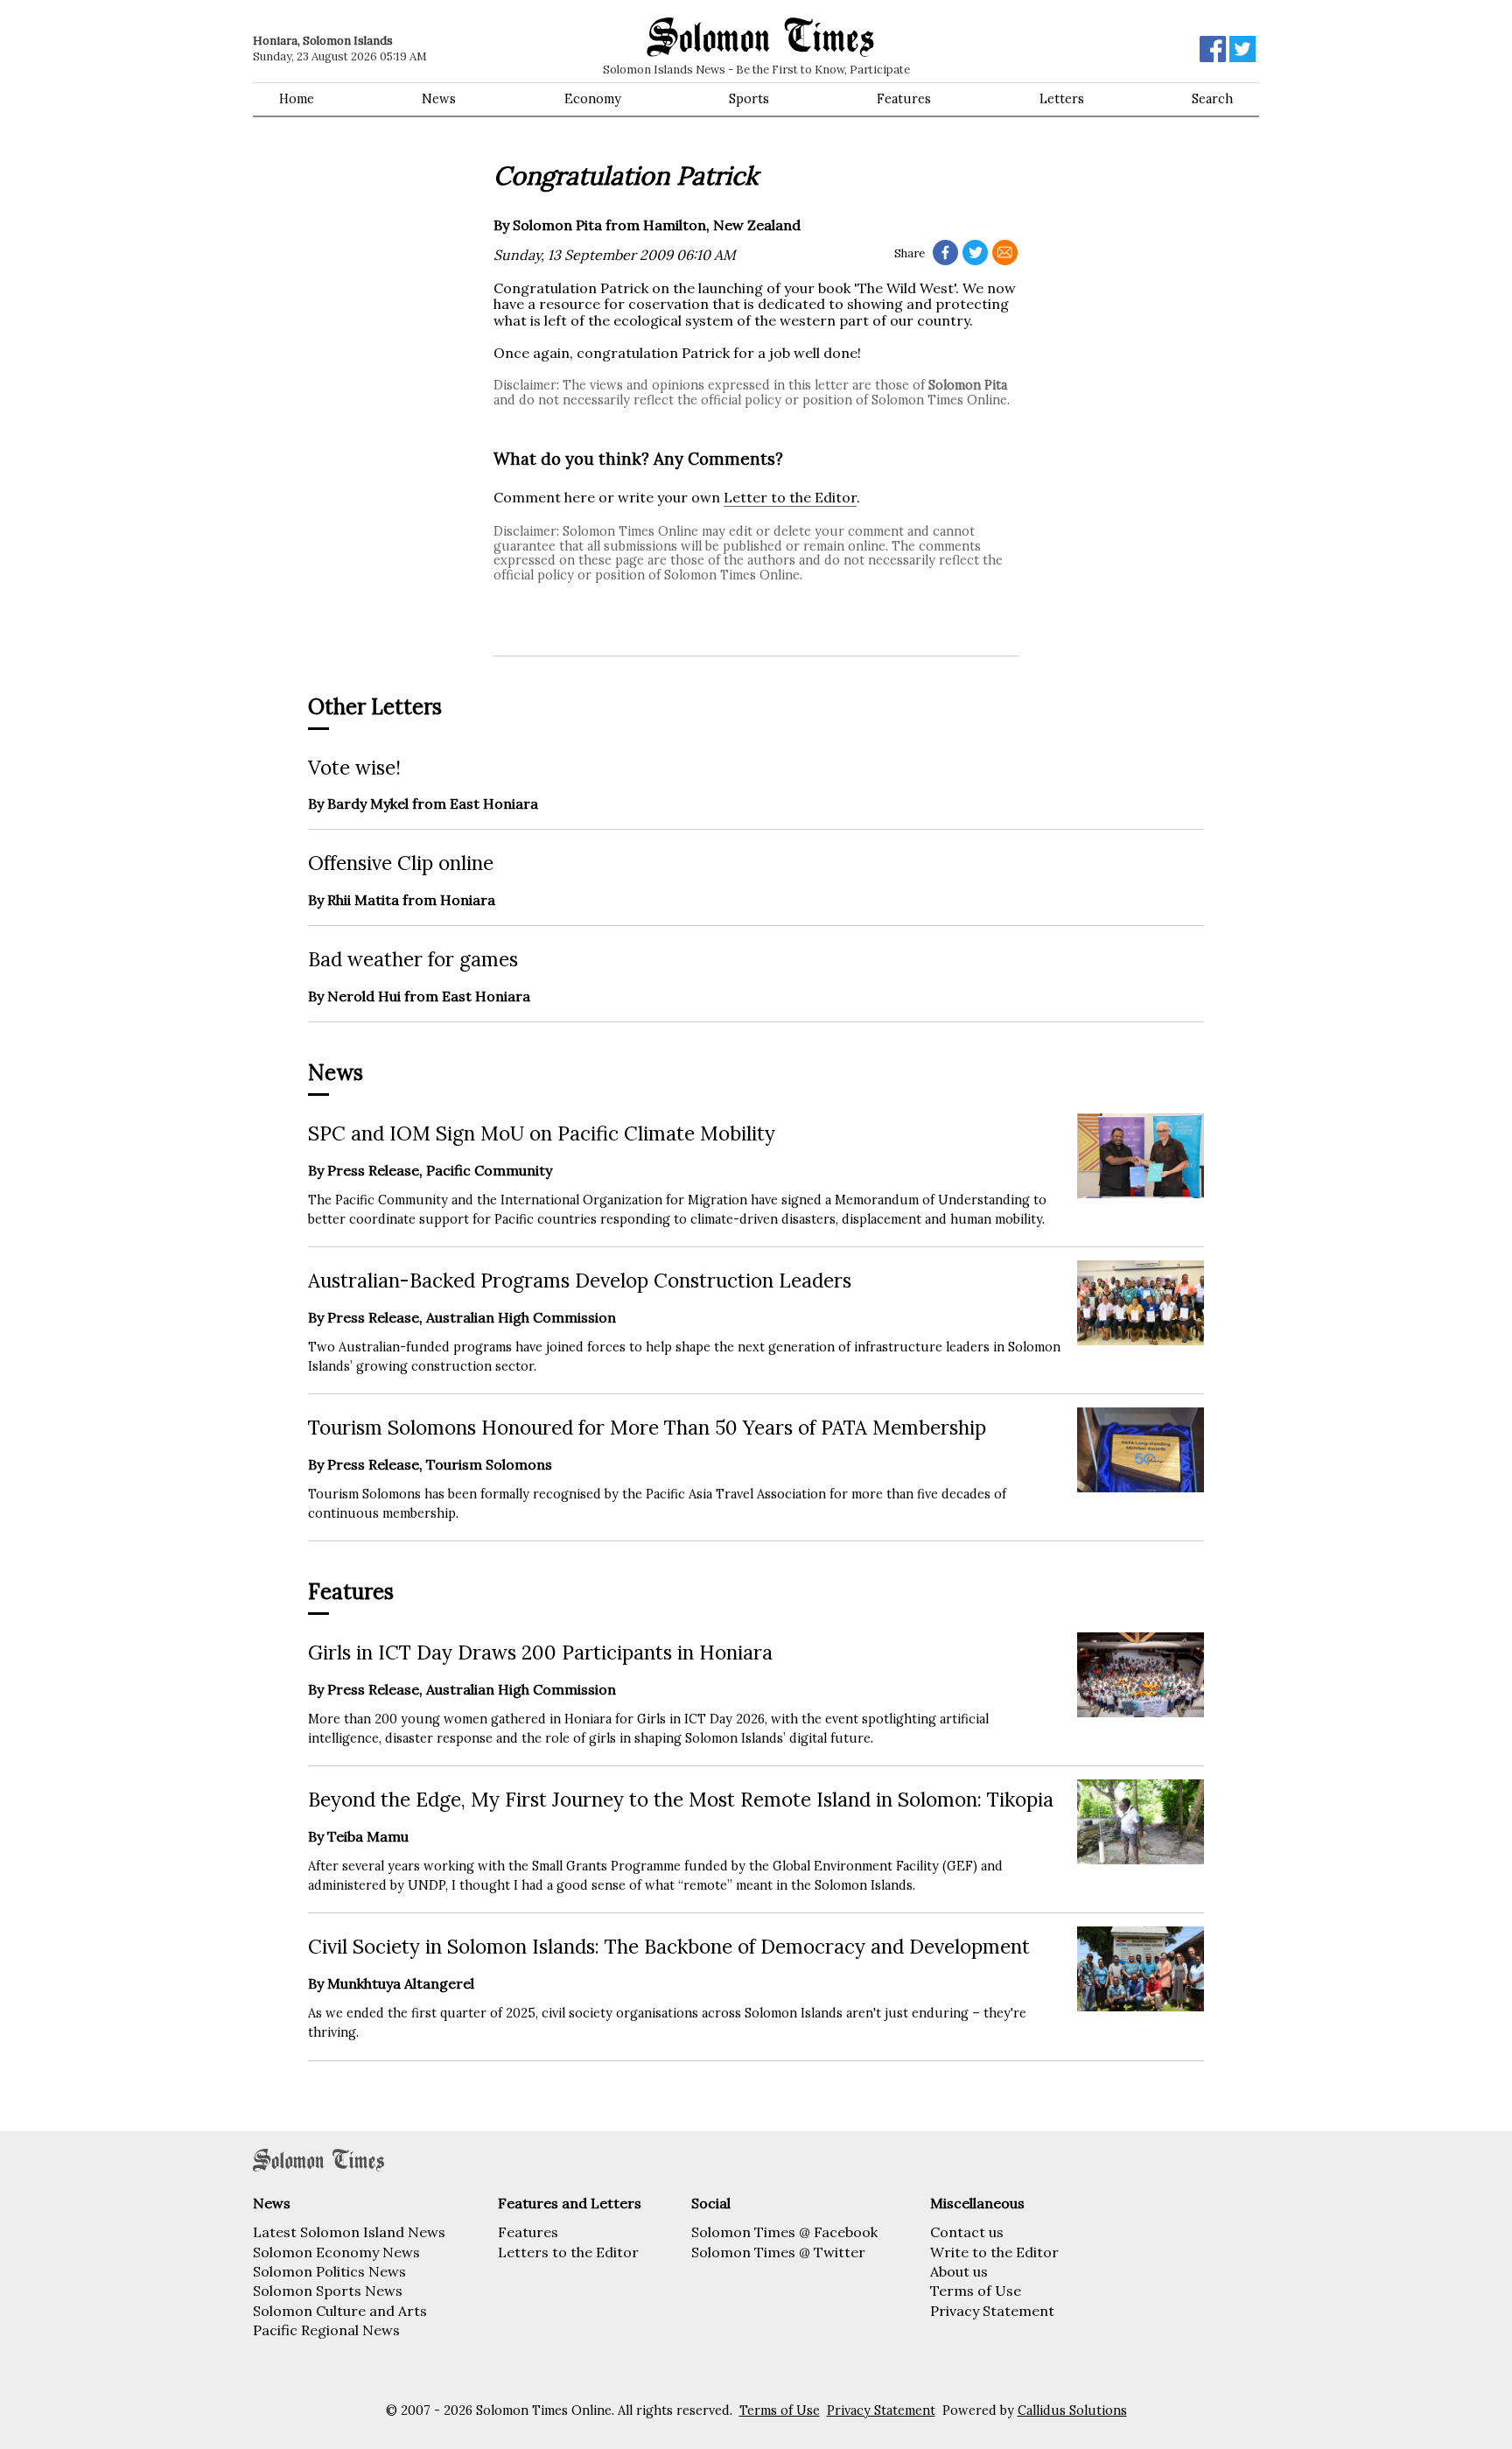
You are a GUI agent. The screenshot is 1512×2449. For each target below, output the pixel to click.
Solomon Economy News (336, 2252)
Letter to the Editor (790, 497)
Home (297, 99)
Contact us (967, 2232)
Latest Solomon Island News (349, 2232)
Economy (593, 99)
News (439, 99)
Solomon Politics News (329, 2271)
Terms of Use (976, 2291)
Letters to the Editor (568, 2252)
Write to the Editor (994, 2252)
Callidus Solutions (1072, 2410)
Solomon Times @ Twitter (778, 2252)
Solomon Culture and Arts (340, 2311)
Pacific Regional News (326, 2330)
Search (1212, 99)
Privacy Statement (992, 2311)
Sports (749, 99)
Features (904, 99)
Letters (1062, 99)
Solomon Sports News (328, 2291)
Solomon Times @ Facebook (784, 2232)
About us (959, 2271)
